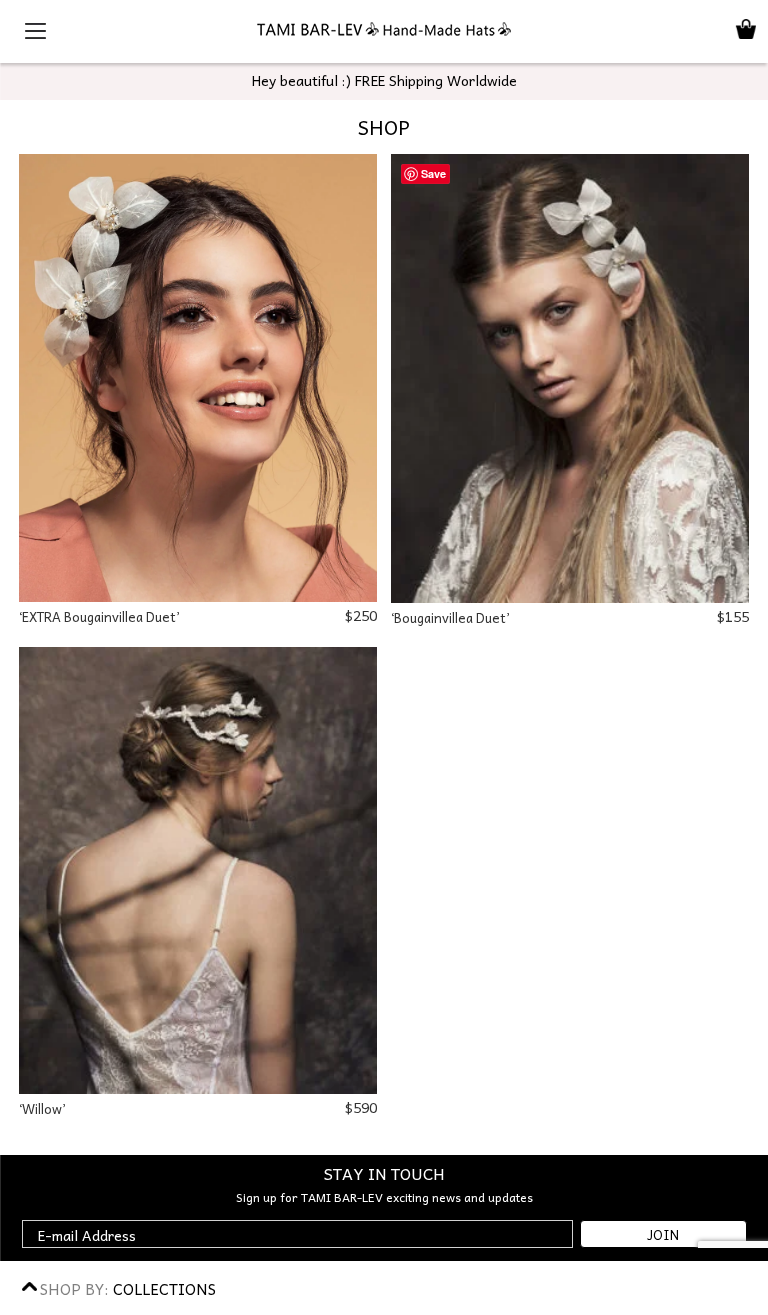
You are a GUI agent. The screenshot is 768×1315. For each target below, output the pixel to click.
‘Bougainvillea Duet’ (450, 617)
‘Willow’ (42, 1108)
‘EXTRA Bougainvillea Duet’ (99, 616)
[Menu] (31, 30)
